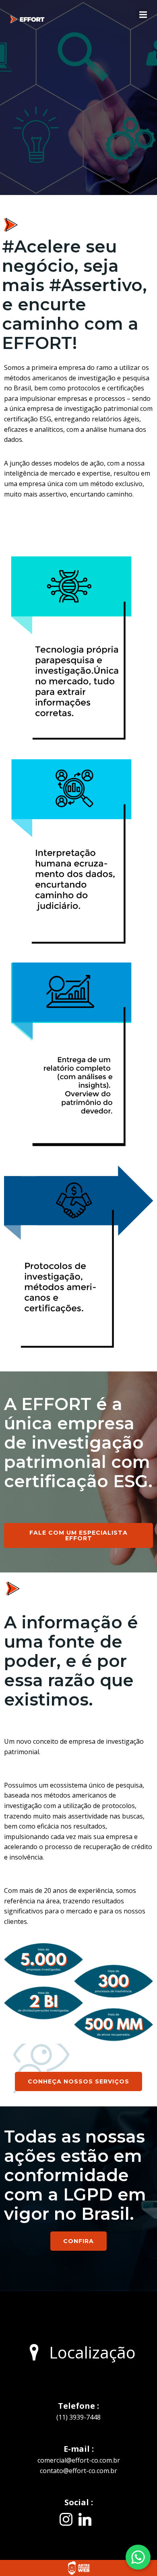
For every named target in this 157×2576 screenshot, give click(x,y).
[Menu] (142, 15)
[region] (78, 2526)
